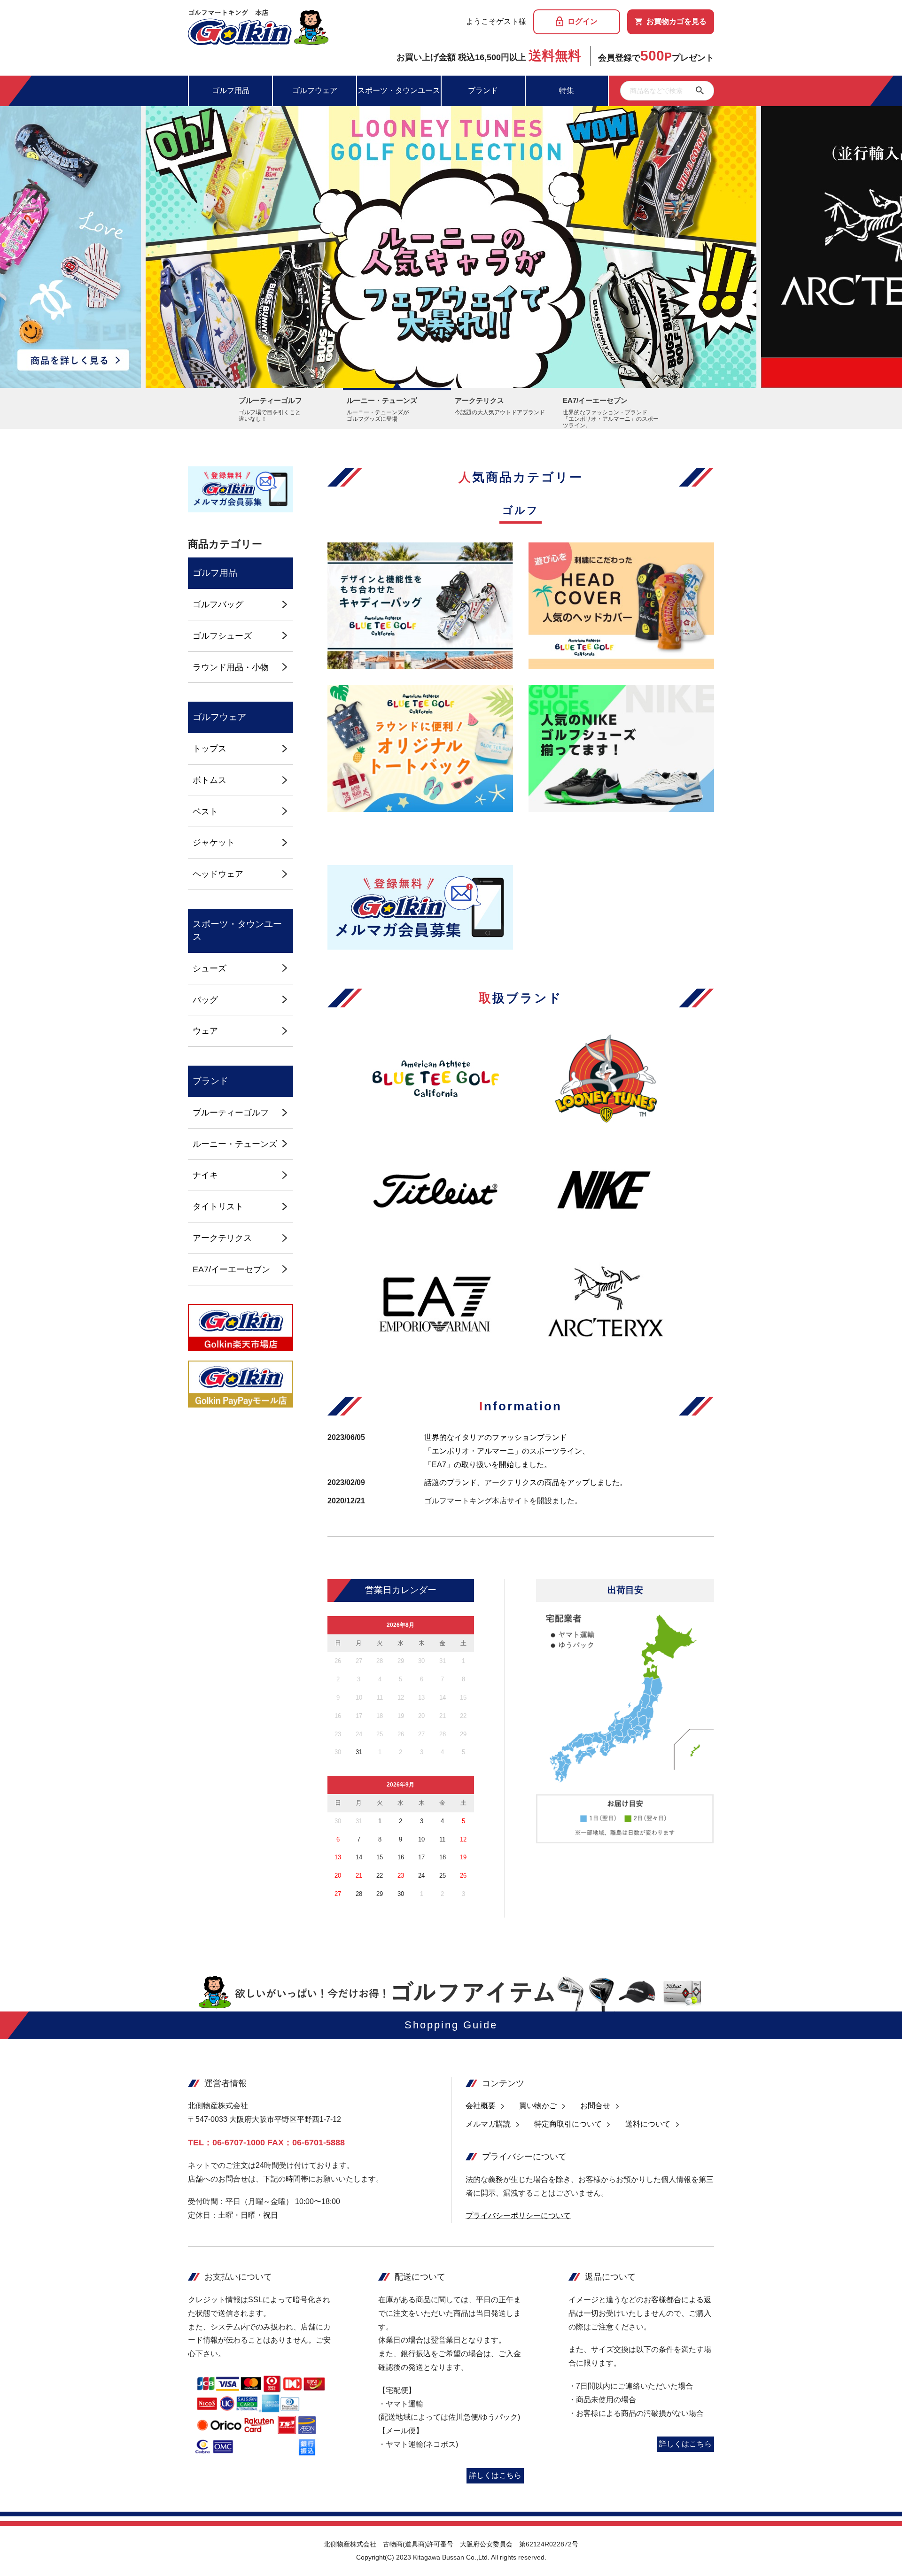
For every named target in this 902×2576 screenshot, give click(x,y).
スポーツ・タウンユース (399, 90)
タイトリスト (218, 1206)
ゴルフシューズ (222, 636)
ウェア (205, 1031)
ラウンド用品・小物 (231, 667)
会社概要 (481, 2106)
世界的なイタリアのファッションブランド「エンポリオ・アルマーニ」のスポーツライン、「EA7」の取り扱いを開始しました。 (507, 1451)
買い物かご (538, 2106)
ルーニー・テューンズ (235, 1144)
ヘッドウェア (218, 874)
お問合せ (595, 2106)
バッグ (205, 1000)
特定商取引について (568, 2124)
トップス (210, 748)
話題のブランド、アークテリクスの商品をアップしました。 (526, 1482)
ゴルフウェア (315, 90)
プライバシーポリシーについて (518, 2216)
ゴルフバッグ (218, 604)
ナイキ (205, 1175)
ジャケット (214, 842)
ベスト (205, 811)
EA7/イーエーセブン (231, 1269)
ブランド (483, 90)
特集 (567, 90)
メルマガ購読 (488, 2124)
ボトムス (210, 780)
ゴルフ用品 (231, 90)
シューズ (210, 968)
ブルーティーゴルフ (231, 1112)
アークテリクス (222, 1238)
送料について (648, 2124)
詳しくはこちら (495, 2475)
